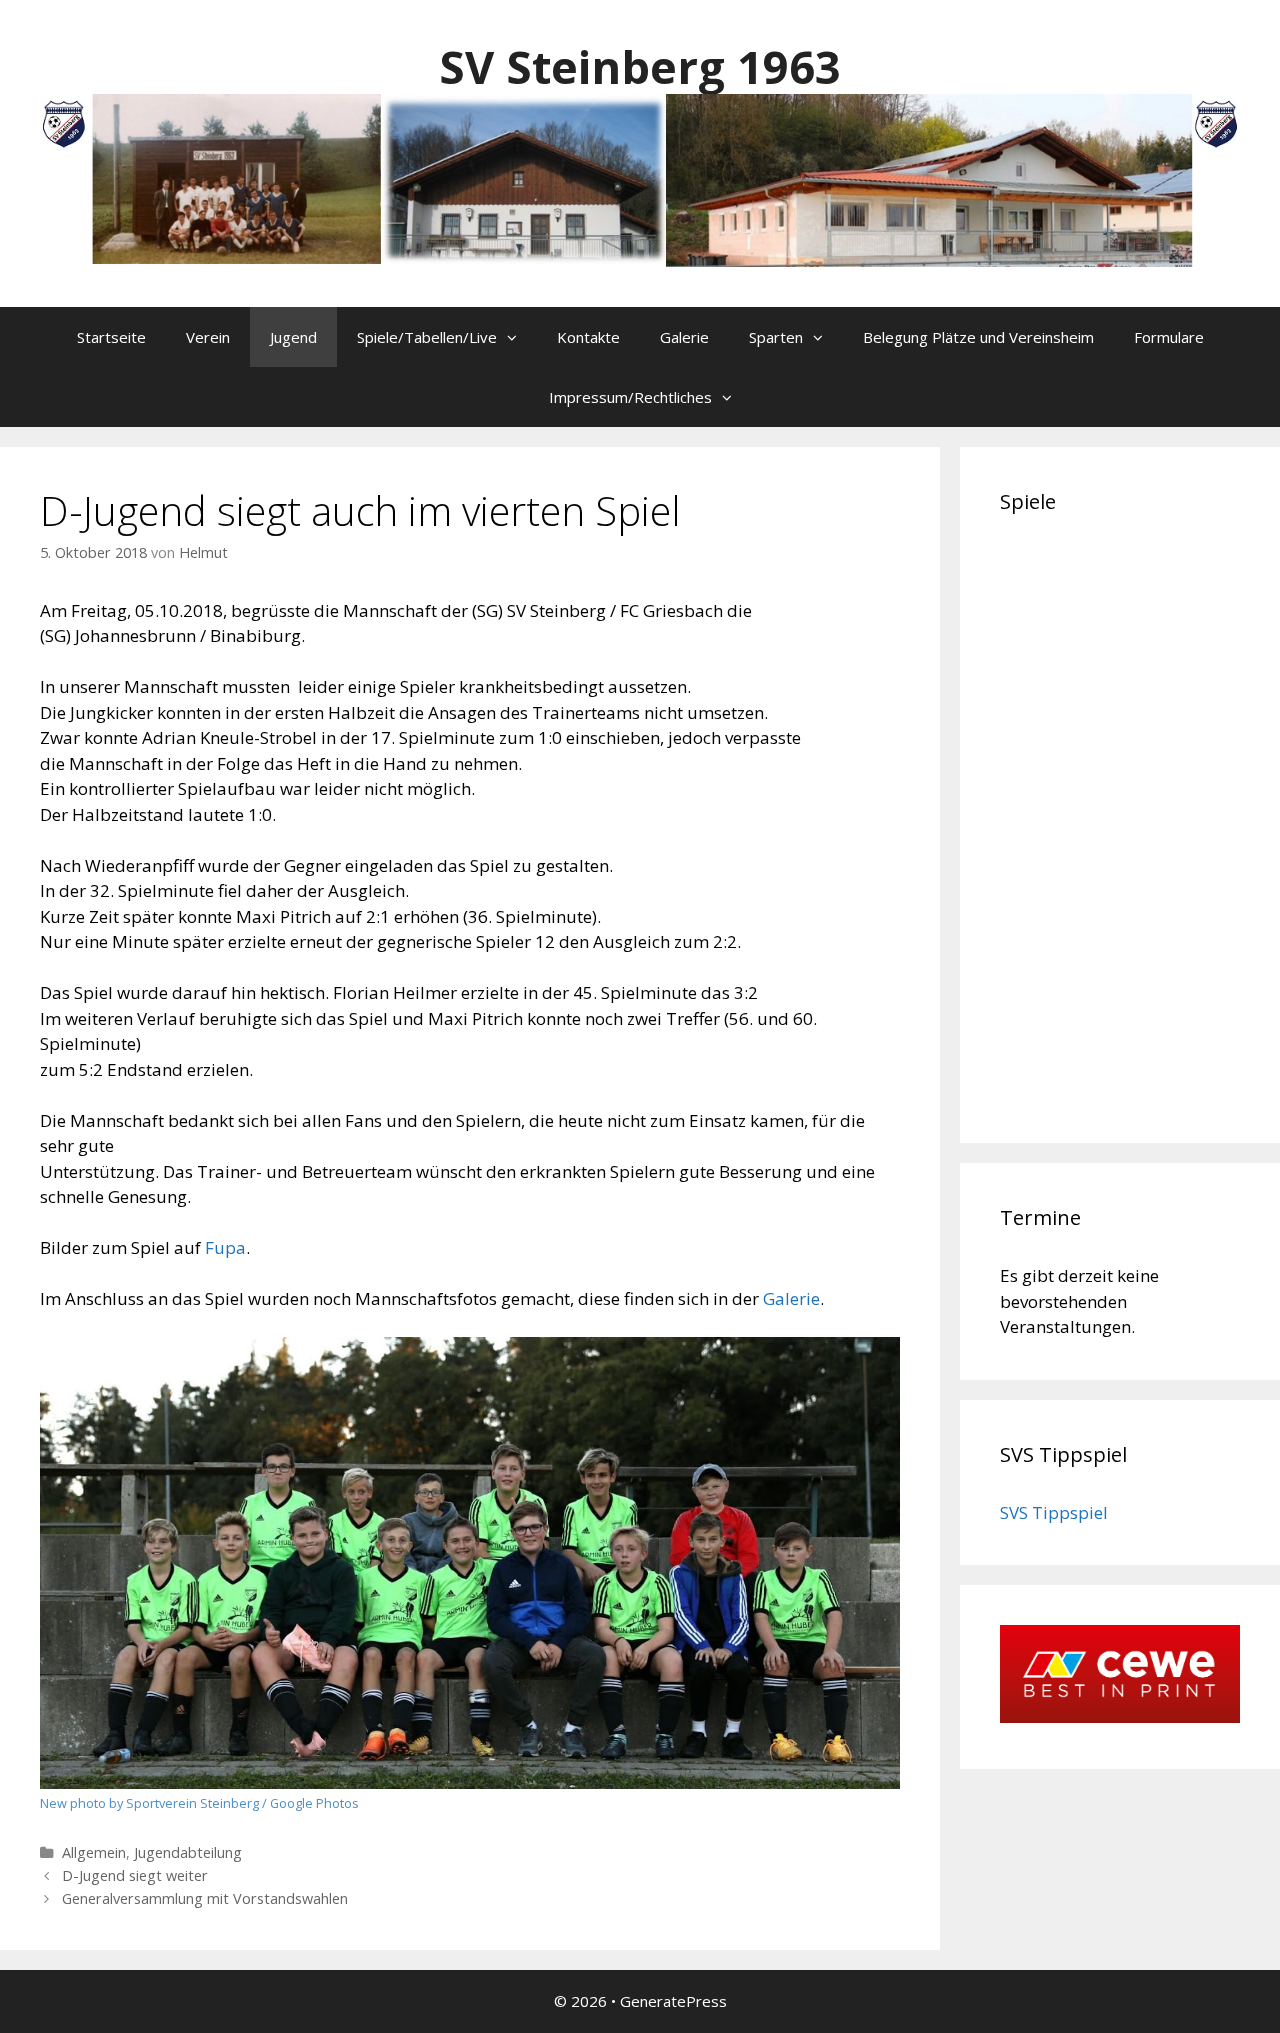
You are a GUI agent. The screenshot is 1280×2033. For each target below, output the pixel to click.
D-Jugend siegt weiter (135, 1875)
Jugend (293, 337)
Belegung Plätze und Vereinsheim (978, 337)
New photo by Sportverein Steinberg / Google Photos (199, 1803)
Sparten (776, 337)
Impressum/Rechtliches (630, 397)
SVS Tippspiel (1054, 1512)
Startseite (111, 337)
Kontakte (588, 337)
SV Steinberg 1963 (640, 66)
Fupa (223, 1247)
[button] (517, 337)
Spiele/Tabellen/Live (427, 337)
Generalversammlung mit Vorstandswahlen (205, 1898)
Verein (208, 337)
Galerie (684, 337)
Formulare (1169, 337)
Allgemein (94, 1852)
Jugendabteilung (188, 1852)
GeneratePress (673, 2001)
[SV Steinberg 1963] (640, 178)
